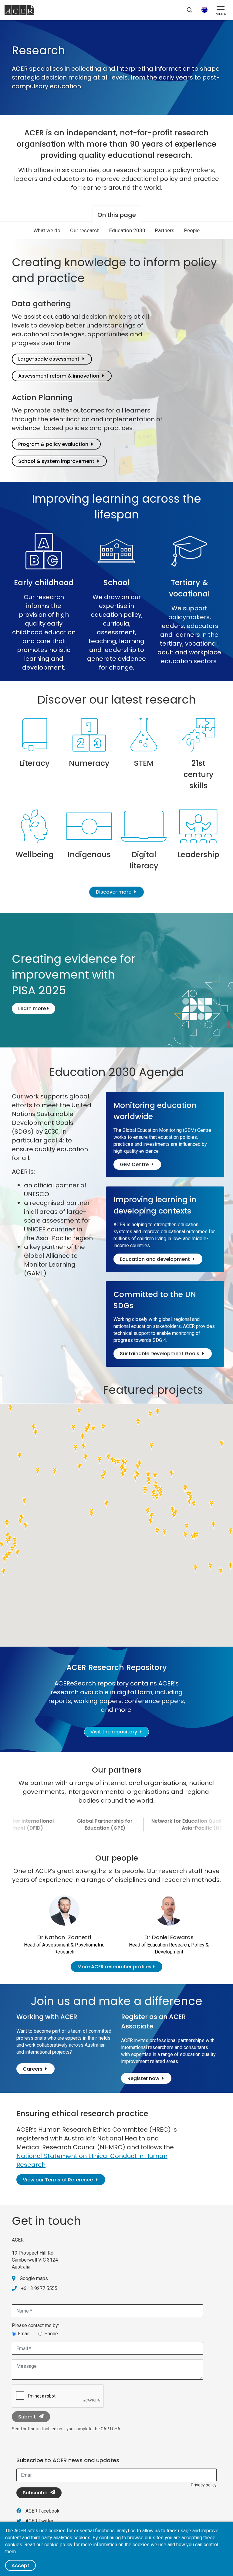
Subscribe (35, 2493)
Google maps (34, 2278)
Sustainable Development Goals (160, 1354)
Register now (144, 2078)
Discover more (114, 892)
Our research (85, 230)
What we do (47, 230)
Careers (33, 2069)
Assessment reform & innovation (59, 376)
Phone (51, 2334)
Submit (27, 2417)
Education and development (155, 1259)
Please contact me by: (35, 2325)
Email (24, 2334)
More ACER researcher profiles (114, 1967)
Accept (20, 2566)
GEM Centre (134, 1164)
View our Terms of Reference (58, 2180)
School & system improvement (56, 461)
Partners (165, 230)
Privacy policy (204, 2485)
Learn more (33, 1008)
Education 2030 (127, 230)
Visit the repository (114, 1732)
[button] (161, 1495)
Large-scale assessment (49, 359)
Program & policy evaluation (53, 444)
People (192, 230)
